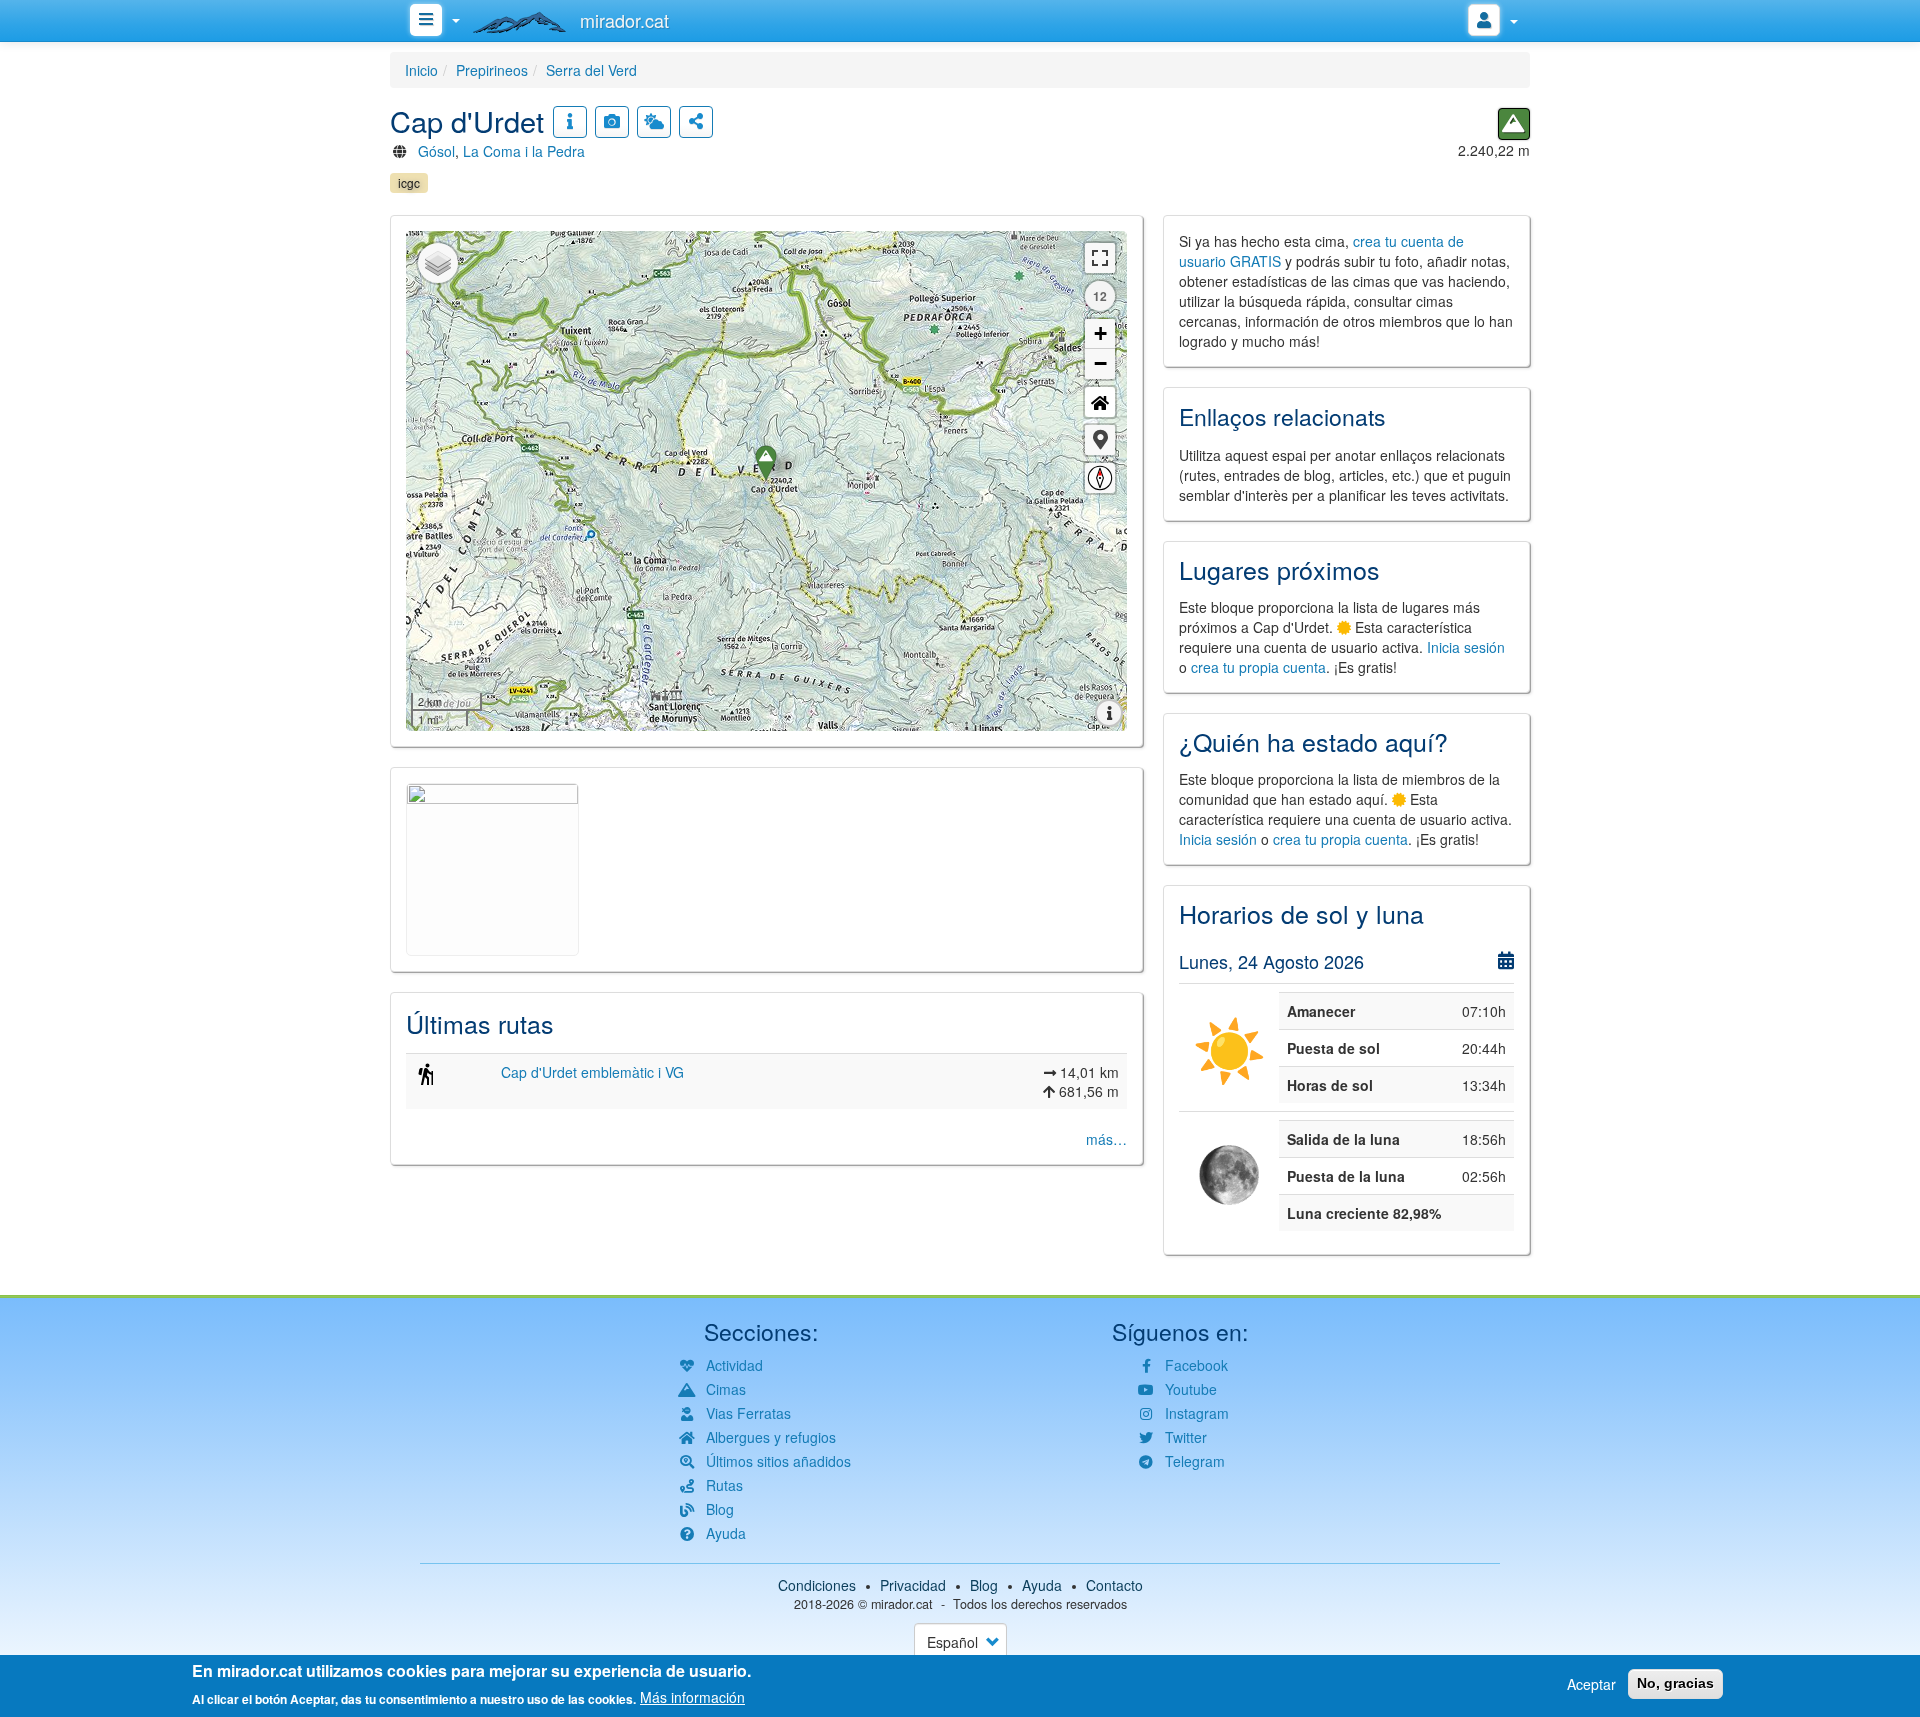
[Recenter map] (1100, 402)
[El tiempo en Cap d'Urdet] (654, 122)
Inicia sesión (1466, 647)
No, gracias (1675, 1683)
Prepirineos (492, 70)
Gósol (436, 151)
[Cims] (1514, 124)
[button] (1100, 440)
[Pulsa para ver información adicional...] (570, 122)
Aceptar (1591, 1684)
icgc (409, 182)
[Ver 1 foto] (612, 122)
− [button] (1100, 363)
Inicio (421, 70)
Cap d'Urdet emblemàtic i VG (592, 1072)
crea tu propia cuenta (1258, 667)
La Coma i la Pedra (524, 151)
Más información (692, 1697)
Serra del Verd (591, 70)
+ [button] (1100, 333)
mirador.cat (902, 1604)
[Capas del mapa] (438, 263)
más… (1106, 1139)
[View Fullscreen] (1100, 258)
